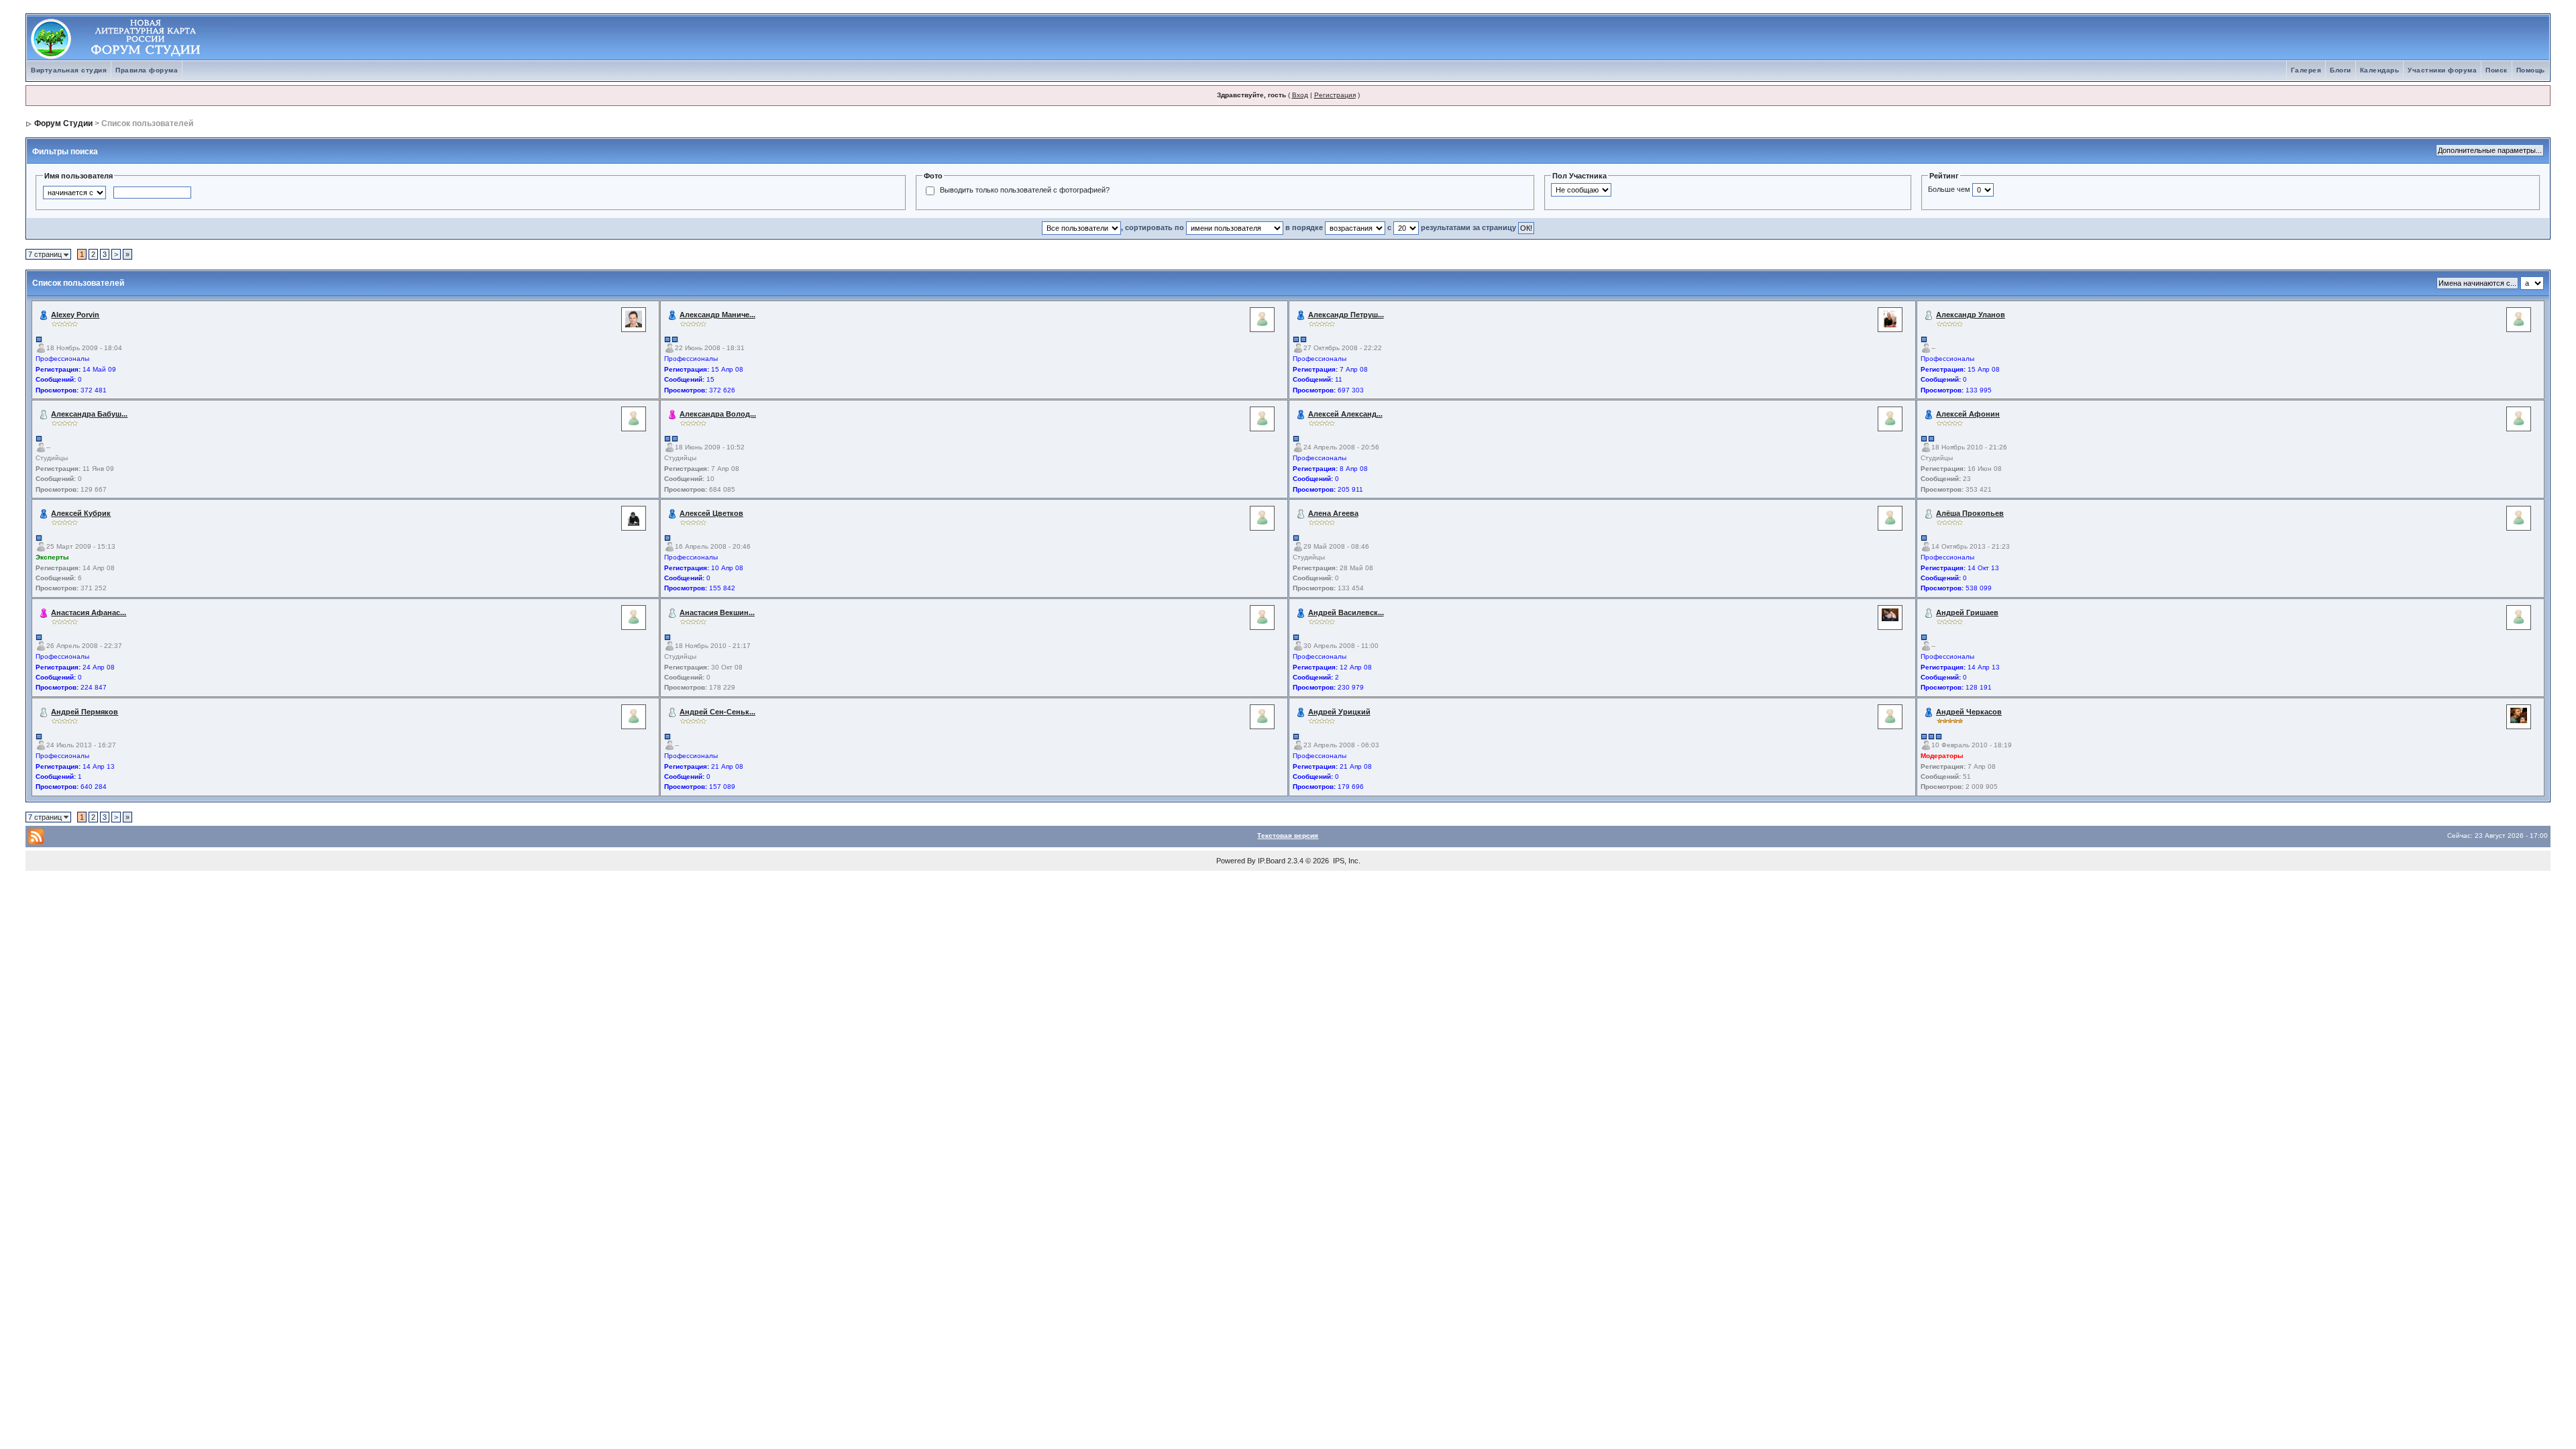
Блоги (2341, 70)
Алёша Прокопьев (1970, 513)
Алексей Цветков (711, 513)
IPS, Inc (1346, 861)
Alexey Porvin (75, 315)
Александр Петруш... (1346, 315)
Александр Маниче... (717, 315)
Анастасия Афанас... (89, 612)
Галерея (2306, 70)
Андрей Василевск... (1346, 612)
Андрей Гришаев (1967, 612)
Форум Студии (63, 123)
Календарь (2380, 70)
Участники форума (2442, 70)
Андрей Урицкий (1339, 712)
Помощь (2531, 70)
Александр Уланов (1971, 315)
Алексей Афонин (1968, 414)
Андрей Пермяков (85, 712)
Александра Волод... (718, 414)
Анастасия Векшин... (717, 612)
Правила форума (147, 70)
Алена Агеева (1333, 513)
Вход (1300, 95)
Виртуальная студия (69, 70)
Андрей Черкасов (1969, 712)
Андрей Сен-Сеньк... (717, 712)
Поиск (2497, 70)
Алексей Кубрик (81, 513)
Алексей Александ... (1345, 414)
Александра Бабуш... (89, 414)
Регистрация (1335, 95)
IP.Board (1272, 861)
